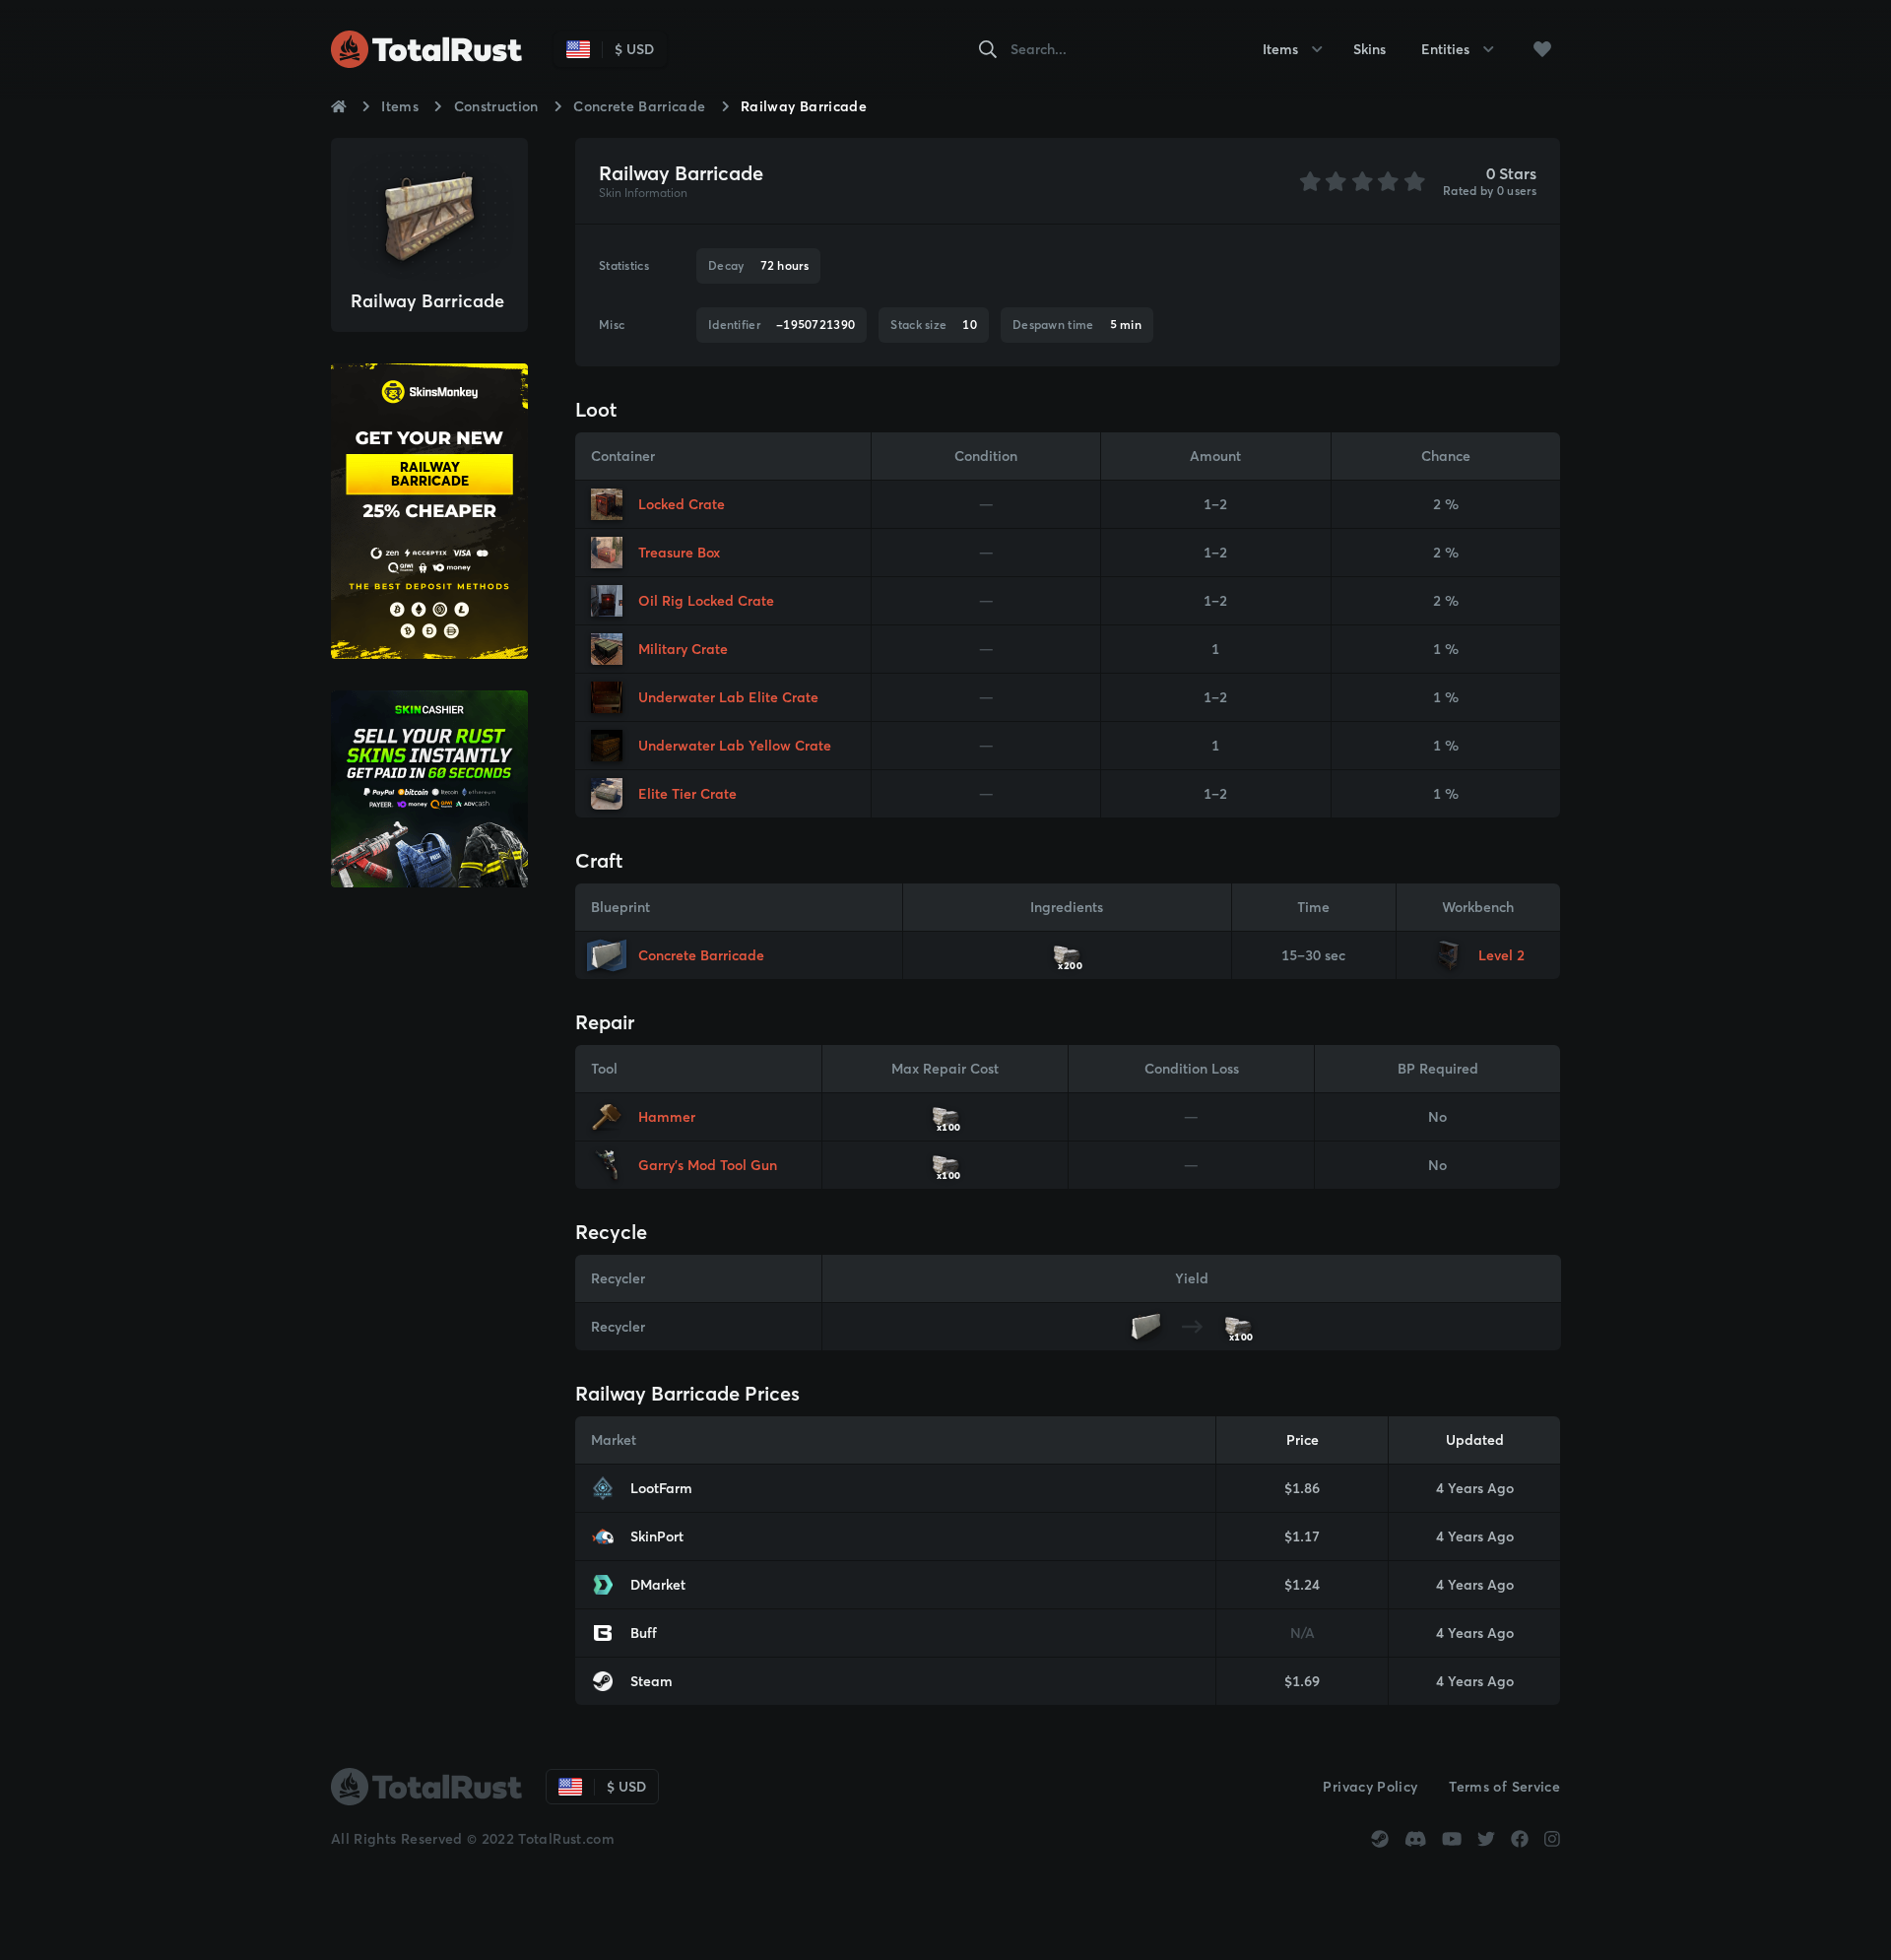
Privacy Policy (1370, 1787)
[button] (1542, 49)
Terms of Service (1504, 1787)
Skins (1369, 49)
